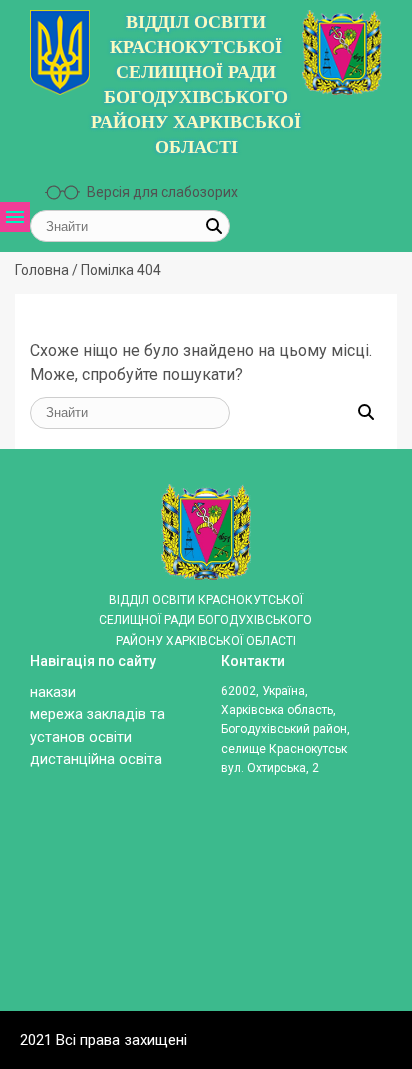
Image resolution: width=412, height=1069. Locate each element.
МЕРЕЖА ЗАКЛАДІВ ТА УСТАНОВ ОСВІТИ (46, 424)
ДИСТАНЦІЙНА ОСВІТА (46, 658)
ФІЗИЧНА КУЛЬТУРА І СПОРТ (46, 780)
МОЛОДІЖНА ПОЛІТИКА (46, 709)
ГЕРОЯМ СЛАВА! (46, 607)
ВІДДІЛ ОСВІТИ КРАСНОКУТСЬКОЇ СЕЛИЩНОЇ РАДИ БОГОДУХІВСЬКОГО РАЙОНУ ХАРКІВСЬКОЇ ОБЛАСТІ (196, 84)
